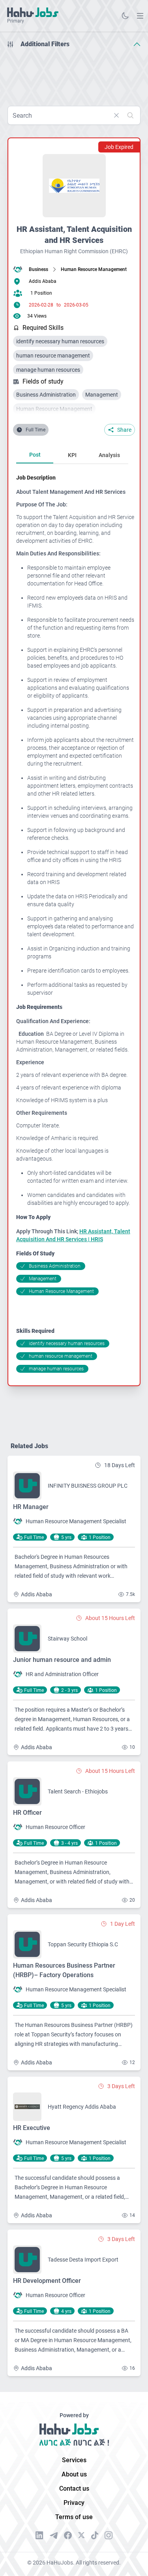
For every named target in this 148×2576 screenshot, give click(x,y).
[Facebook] (68, 2535)
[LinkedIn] (39, 2535)
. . (140, 16)
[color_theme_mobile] (125, 16)
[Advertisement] (74, 74)
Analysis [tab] (109, 455)
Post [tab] (35, 455)
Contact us (74, 2489)
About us (74, 2474)
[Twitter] (81, 2535)
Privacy (74, 2503)
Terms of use (74, 2517)
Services (74, 2460)
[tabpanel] (75, 923)
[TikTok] (95, 2535)
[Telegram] (54, 2536)
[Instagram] (109, 2535)
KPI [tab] (72, 455)
